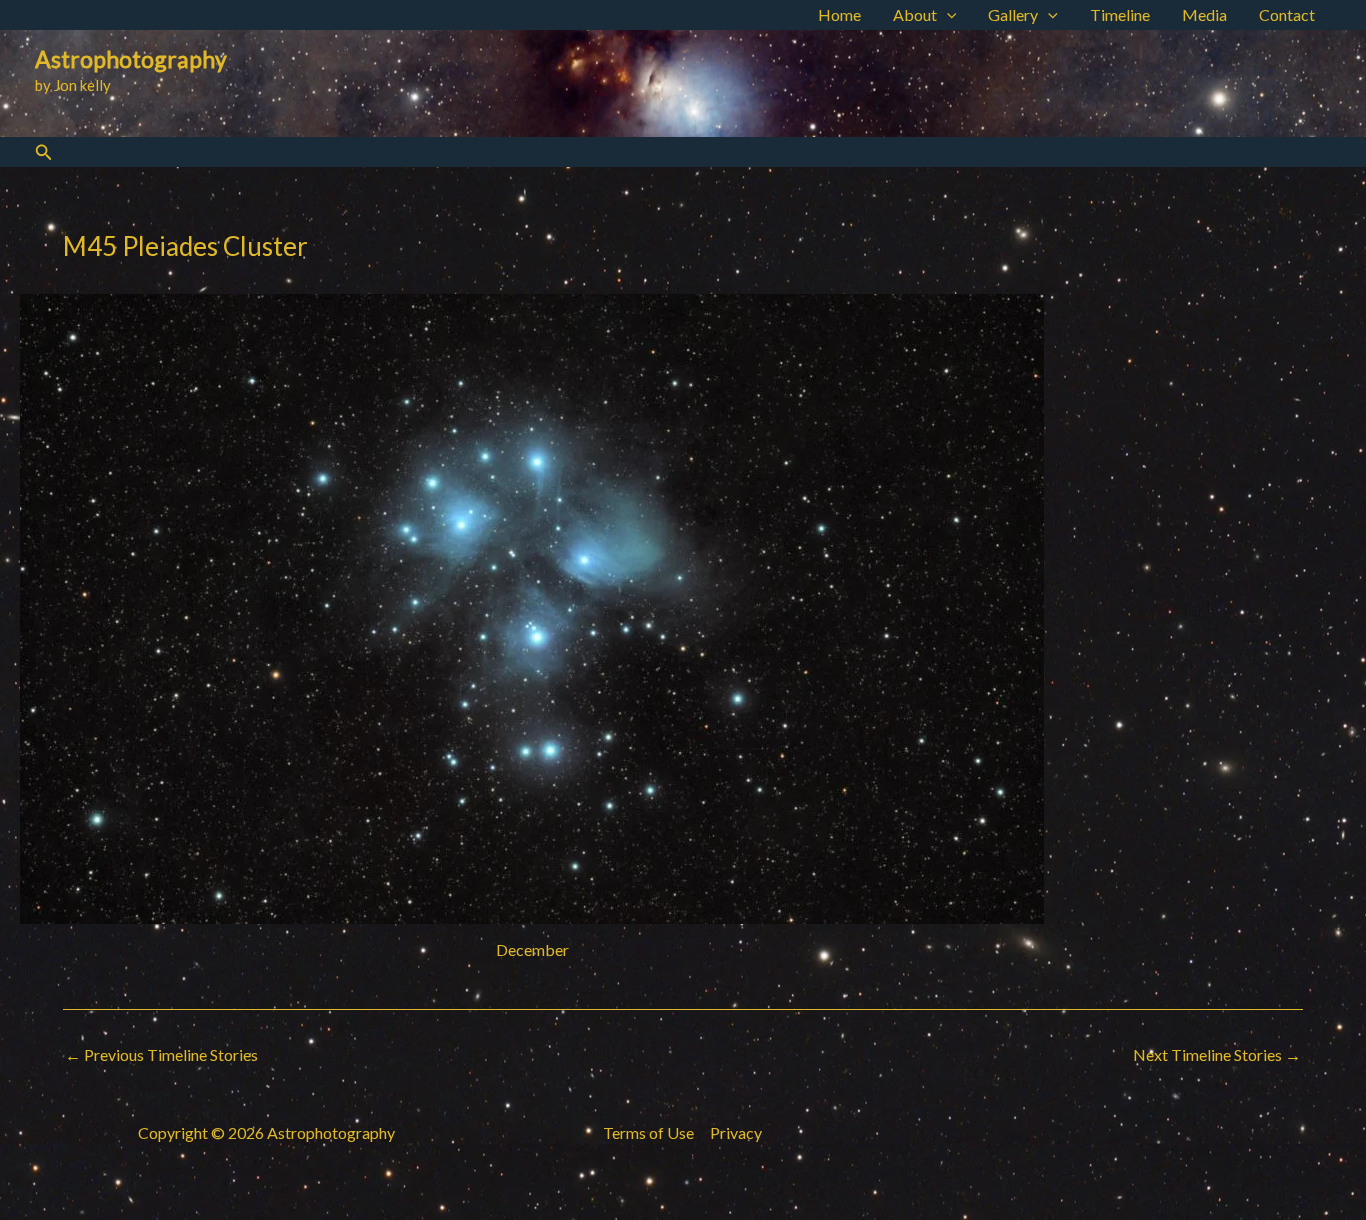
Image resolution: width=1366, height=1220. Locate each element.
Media (1204, 14)
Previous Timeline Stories (161, 1055)
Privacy (736, 1132)
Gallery (1013, 14)
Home (839, 14)
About (915, 14)
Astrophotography (131, 59)
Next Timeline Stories (1217, 1055)
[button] (947, 15)
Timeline (1120, 14)
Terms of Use (648, 1132)
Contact (1287, 14)
